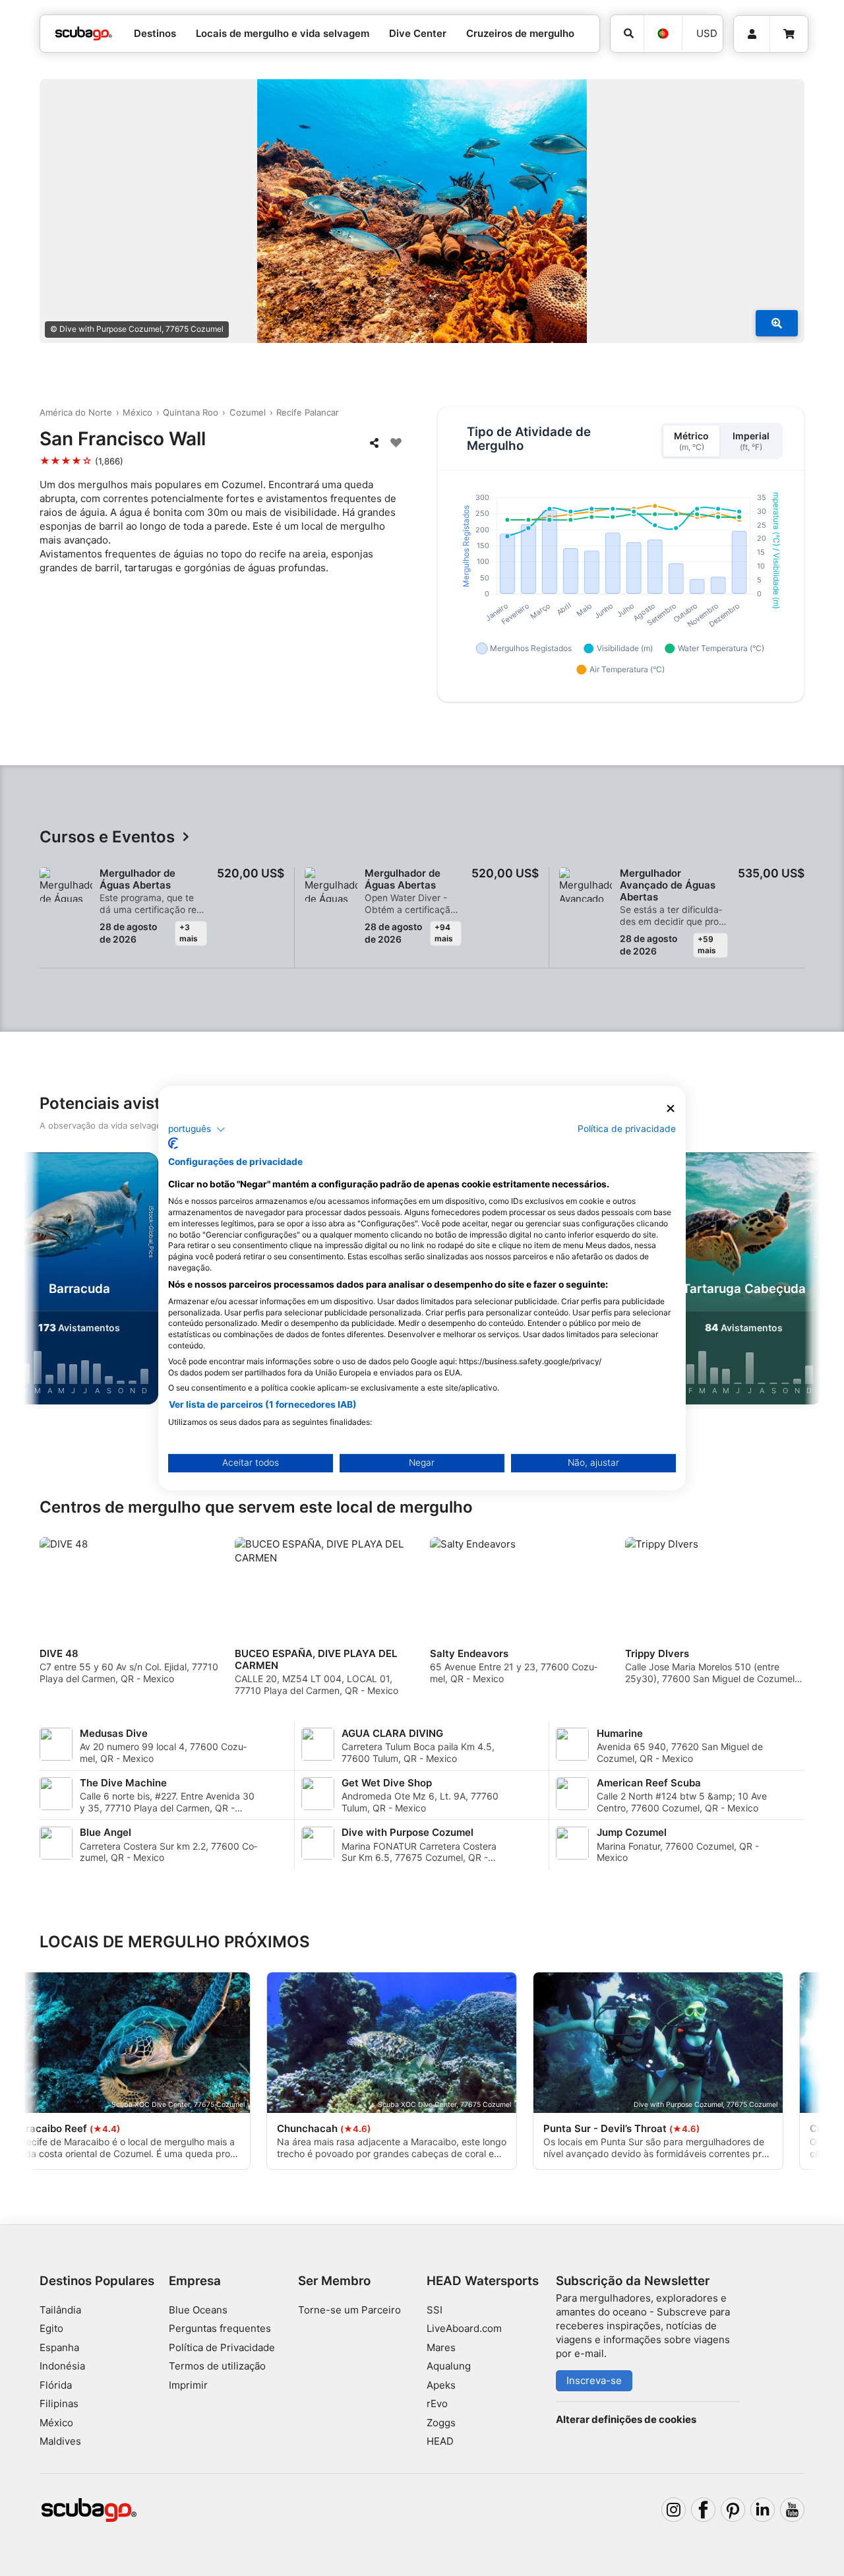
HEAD (440, 2441)
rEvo (437, 2403)
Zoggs (441, 2423)
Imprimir (188, 2385)
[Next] (799, 1281)
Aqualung (449, 2366)
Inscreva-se (594, 2380)
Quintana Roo (191, 412)
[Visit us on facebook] (704, 2510)
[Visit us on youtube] (793, 2510)
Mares (441, 2347)
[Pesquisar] (627, 34)
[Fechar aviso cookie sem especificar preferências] (671, 1109)
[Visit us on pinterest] (733, 2510)
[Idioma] (663, 34)
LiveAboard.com (464, 2328)
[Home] (84, 34)
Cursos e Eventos (107, 837)
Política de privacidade (627, 1129)
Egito (51, 2328)
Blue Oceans (198, 2310)
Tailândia (60, 2310)
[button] (197, 1129)
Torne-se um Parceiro (349, 2310)
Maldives (60, 2441)
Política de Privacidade (222, 2347)
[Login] (752, 34)
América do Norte (76, 412)
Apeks (441, 2385)
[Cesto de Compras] (789, 34)
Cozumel (248, 412)
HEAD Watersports (483, 2281)
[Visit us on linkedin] (763, 2510)
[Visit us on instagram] (674, 2510)
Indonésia (62, 2366)
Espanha (59, 2347)
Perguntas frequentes (220, 2328)
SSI (435, 2310)
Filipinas (59, 2403)
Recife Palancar (308, 412)
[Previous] (45, 1281)
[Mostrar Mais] (777, 323)
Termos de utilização (217, 2366)
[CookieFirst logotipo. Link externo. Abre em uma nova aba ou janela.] (173, 1143)
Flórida (56, 2385)
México (137, 412)
